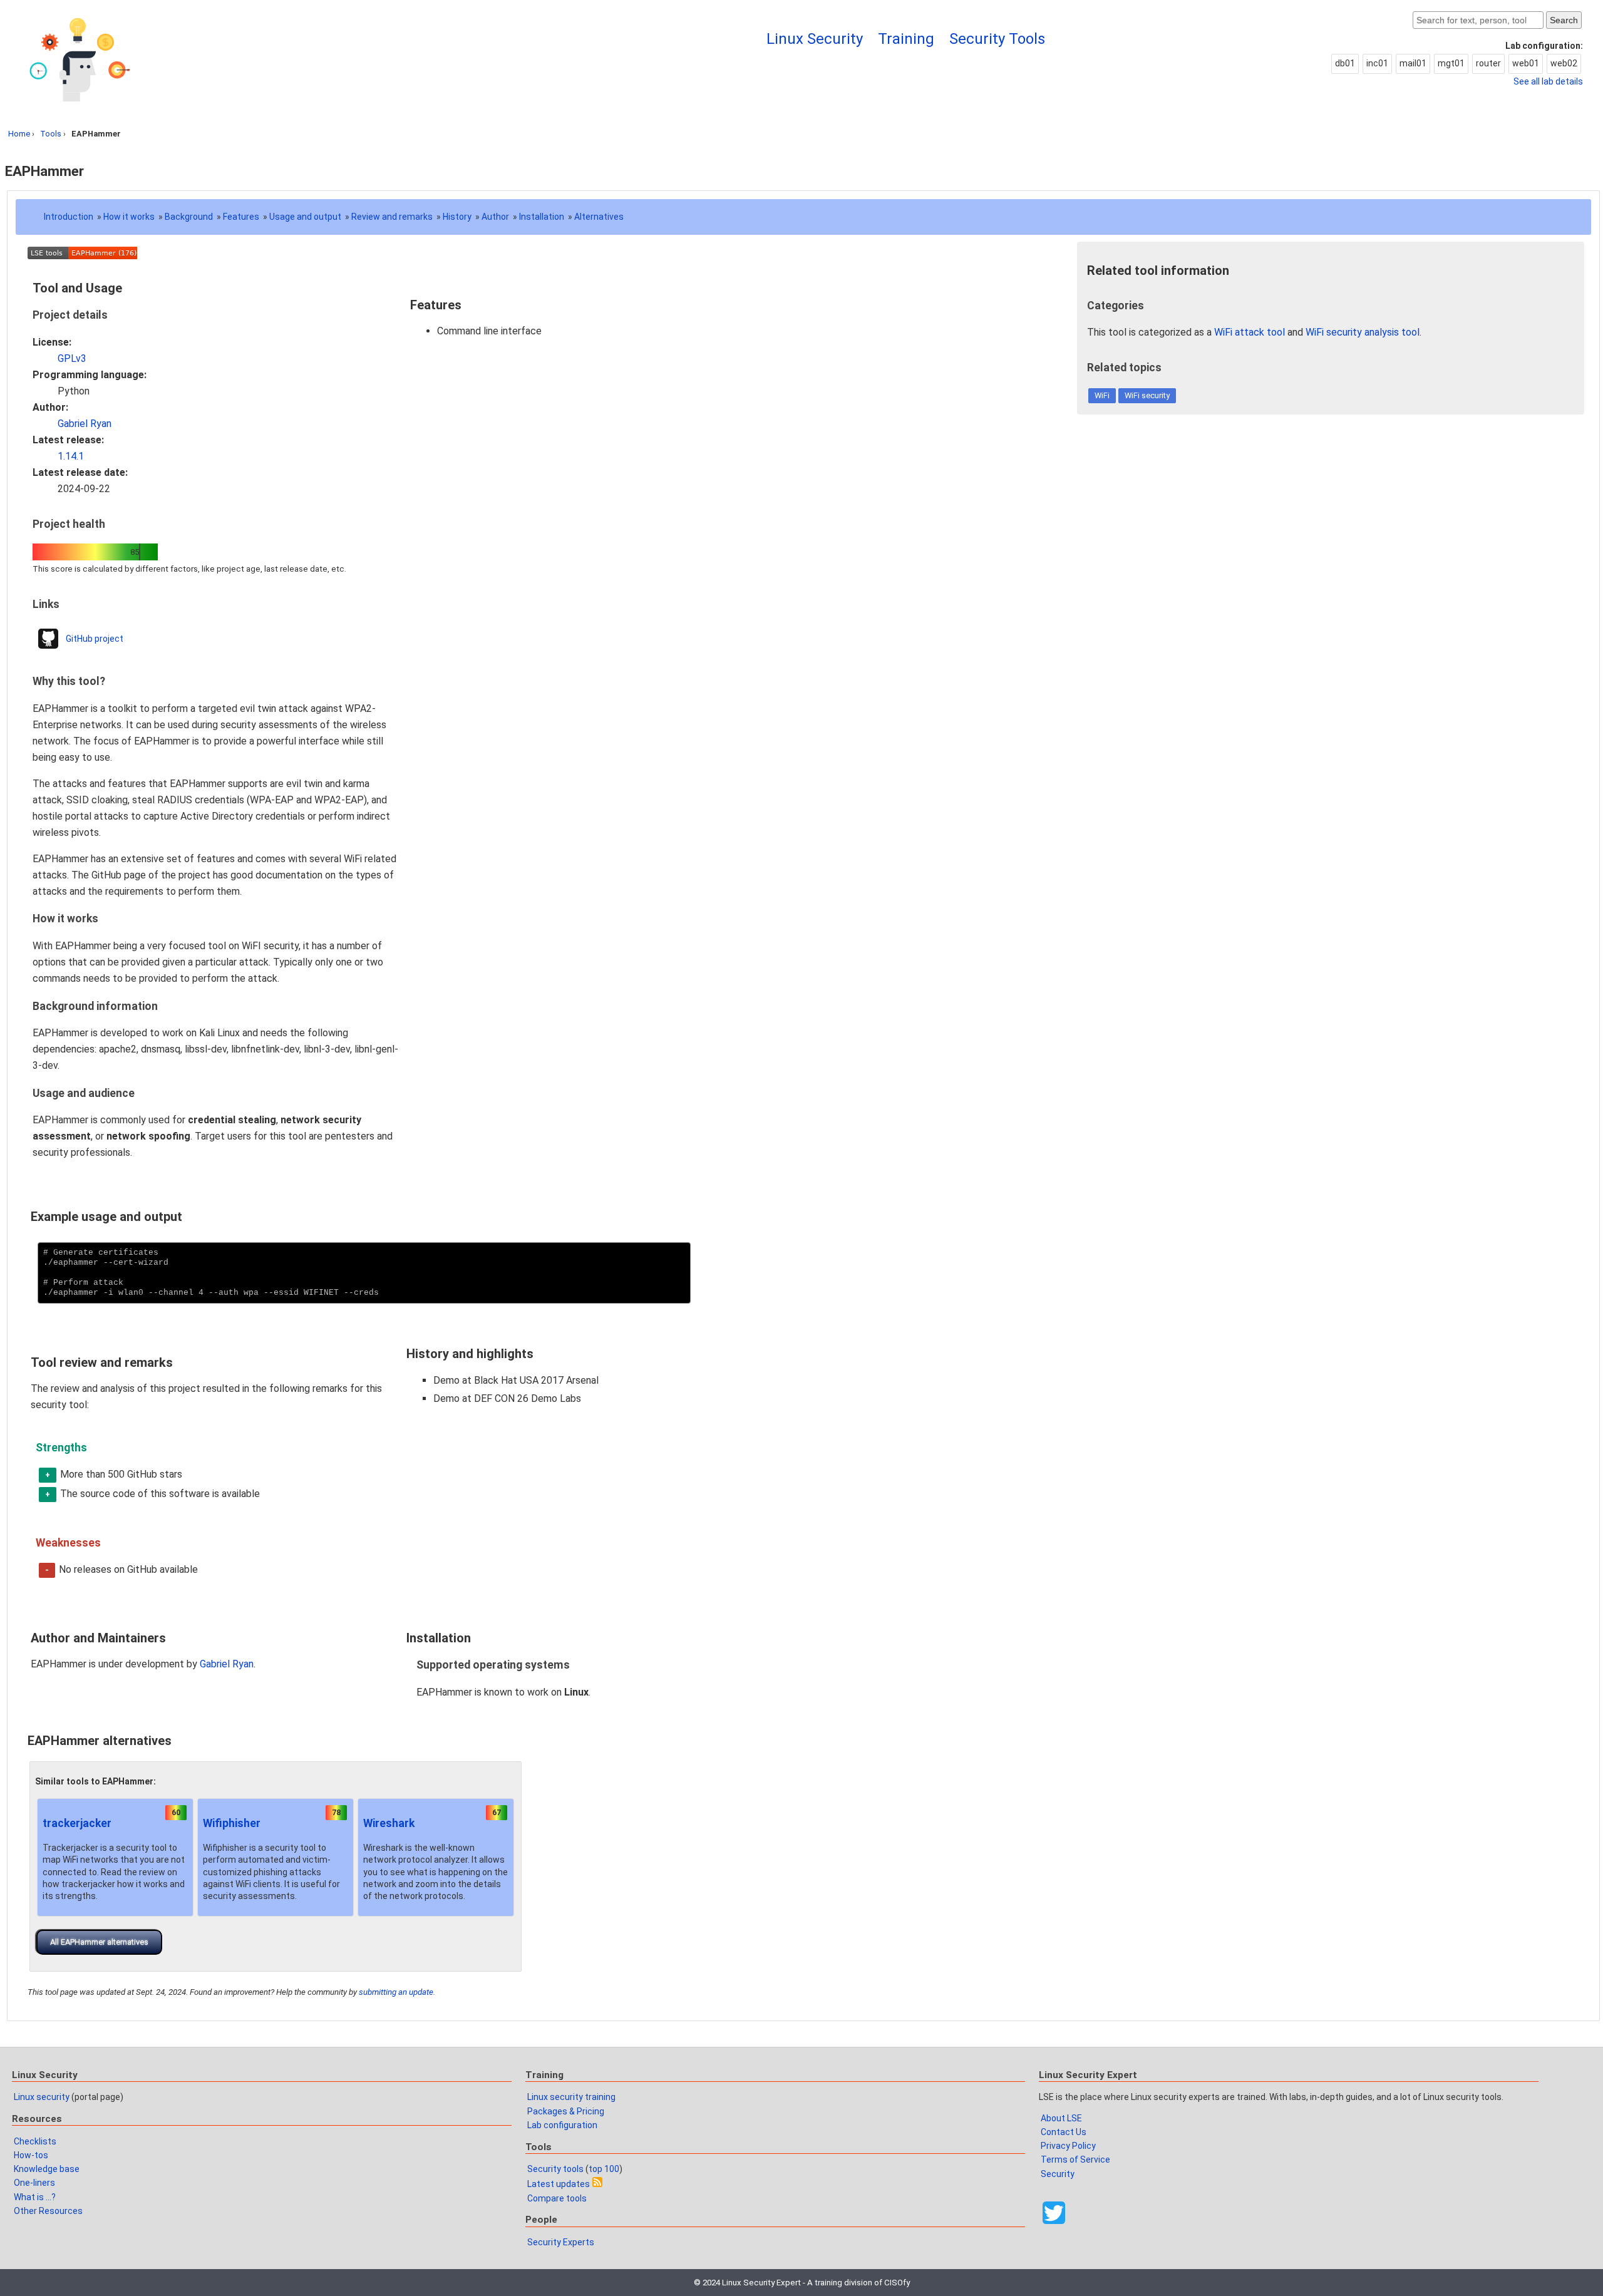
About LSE (1061, 2118)
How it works (129, 217)
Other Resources (48, 2211)
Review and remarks (392, 217)
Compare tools (557, 2198)
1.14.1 (71, 456)
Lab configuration (562, 2125)
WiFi (1102, 395)
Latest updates (559, 2184)
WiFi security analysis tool (1363, 332)
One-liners (34, 2183)
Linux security (42, 2097)
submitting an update (396, 1992)
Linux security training (571, 2097)
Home (19, 134)
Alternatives (599, 217)
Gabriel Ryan (85, 424)
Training (906, 39)
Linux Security (815, 39)
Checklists (35, 2141)
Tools (51, 134)
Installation (542, 217)
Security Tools (997, 39)
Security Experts (561, 2242)
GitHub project (95, 639)
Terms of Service (1075, 2160)
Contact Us (1064, 2132)
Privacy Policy (1068, 2146)
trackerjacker (77, 1823)
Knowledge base (47, 2169)
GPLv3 (72, 358)
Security (1058, 2174)
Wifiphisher (232, 1823)
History (457, 217)
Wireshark (389, 1823)
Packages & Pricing (566, 2111)
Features (241, 217)
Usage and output (305, 217)
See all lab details (1548, 81)
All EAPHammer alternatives (99, 1942)
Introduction (69, 217)
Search (1564, 20)
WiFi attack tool (1250, 332)
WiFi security (1147, 395)
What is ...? (35, 2197)
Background (189, 217)
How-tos (31, 2155)
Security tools (555, 2169)
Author (495, 217)
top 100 (604, 2169)
